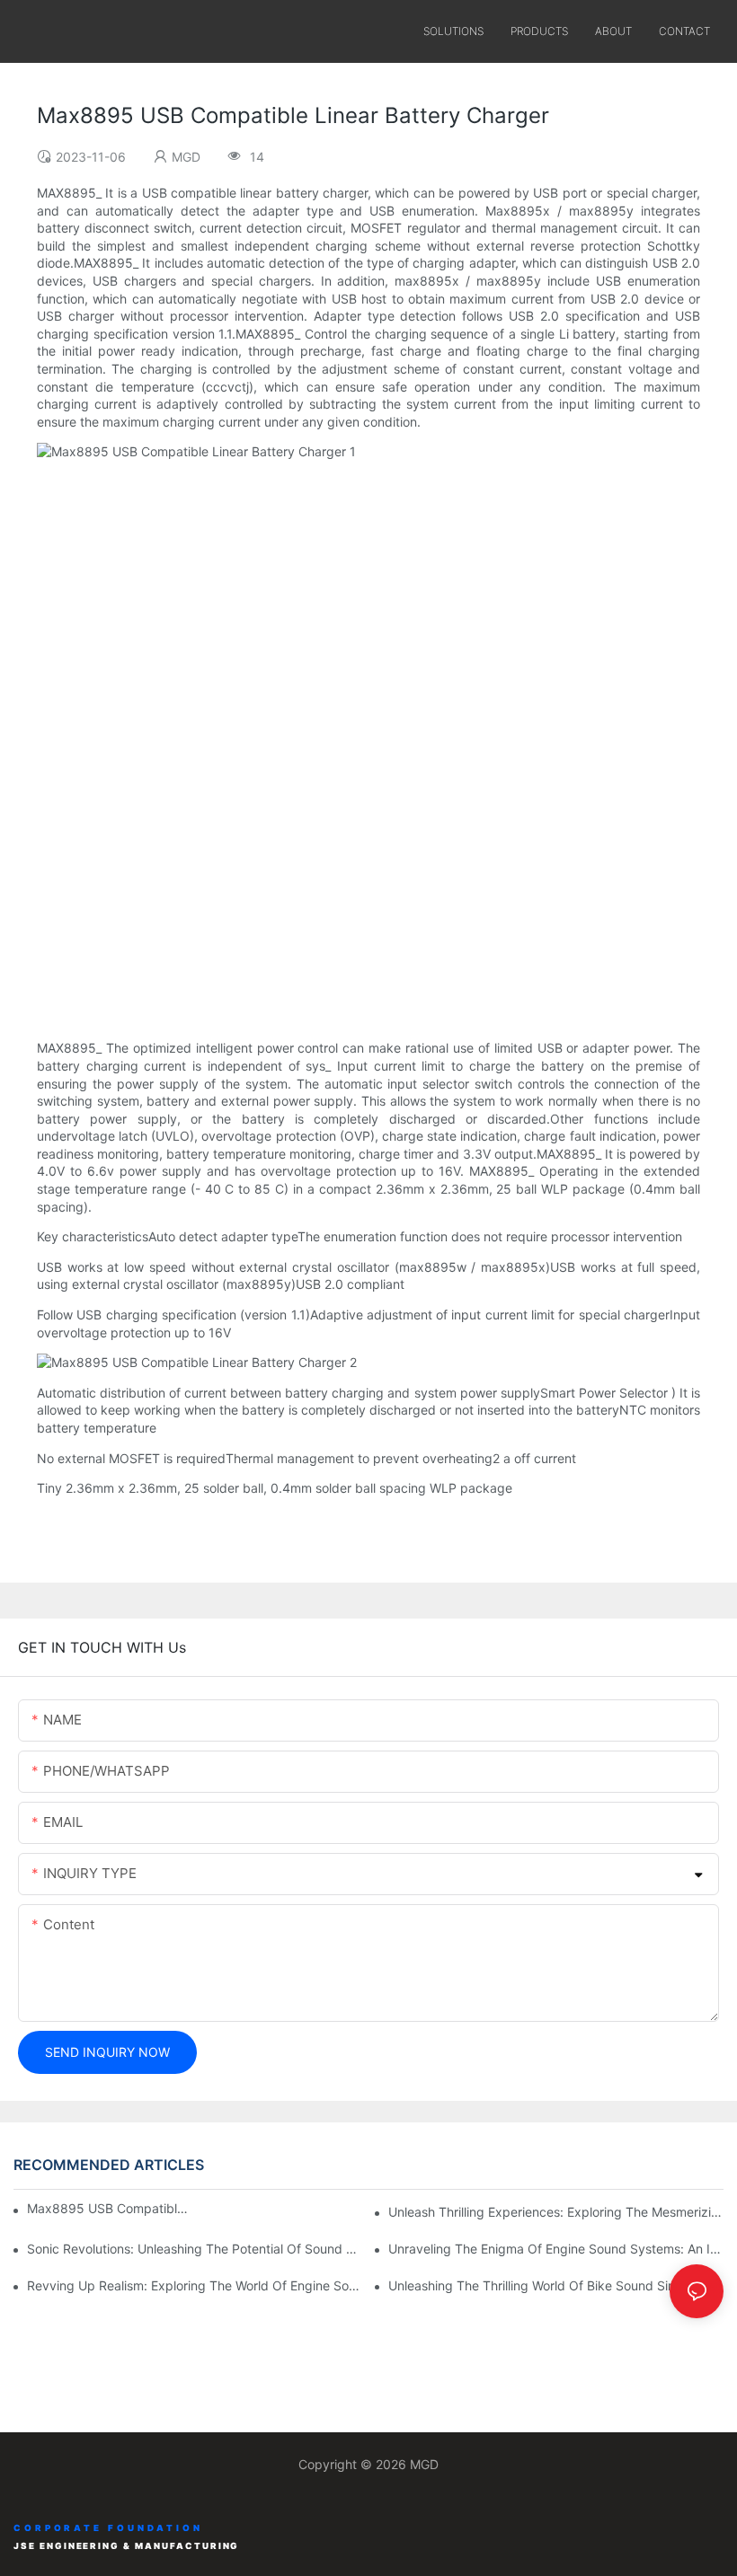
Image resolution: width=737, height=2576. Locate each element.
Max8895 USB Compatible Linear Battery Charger (107, 2208)
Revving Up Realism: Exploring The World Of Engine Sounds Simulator (195, 2285)
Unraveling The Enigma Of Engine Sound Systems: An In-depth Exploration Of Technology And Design (556, 2249)
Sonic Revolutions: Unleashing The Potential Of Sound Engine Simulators (195, 2249)
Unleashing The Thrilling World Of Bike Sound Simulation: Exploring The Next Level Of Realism (556, 2285)
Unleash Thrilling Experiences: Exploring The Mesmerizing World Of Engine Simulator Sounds (556, 2212)
